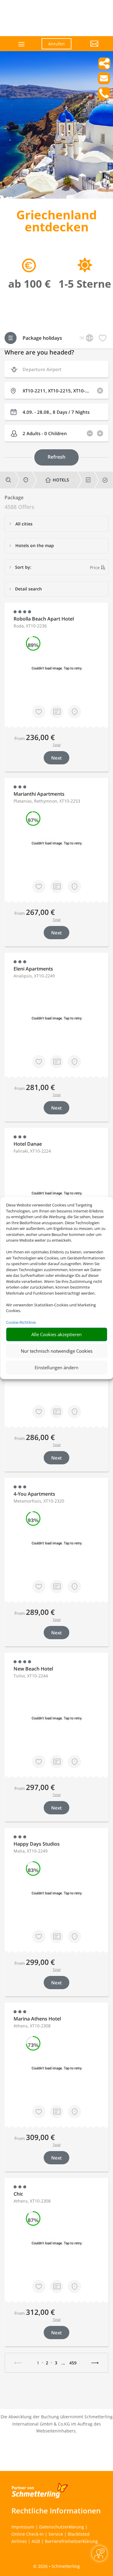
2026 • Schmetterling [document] (58, 2566)
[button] (89, 48)
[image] (56, 197)
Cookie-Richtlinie (21, 1322)
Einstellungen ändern (56, 1367)
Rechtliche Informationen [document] (56, 2511)
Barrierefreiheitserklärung (71, 2541)
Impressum (23, 2527)
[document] (56, 222)
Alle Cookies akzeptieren (56, 1334)
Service (56, 2534)
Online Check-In (28, 2534)
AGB (36, 2541)
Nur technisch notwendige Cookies (57, 1351)
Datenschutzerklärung (62, 2527)
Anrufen (56, 44)
